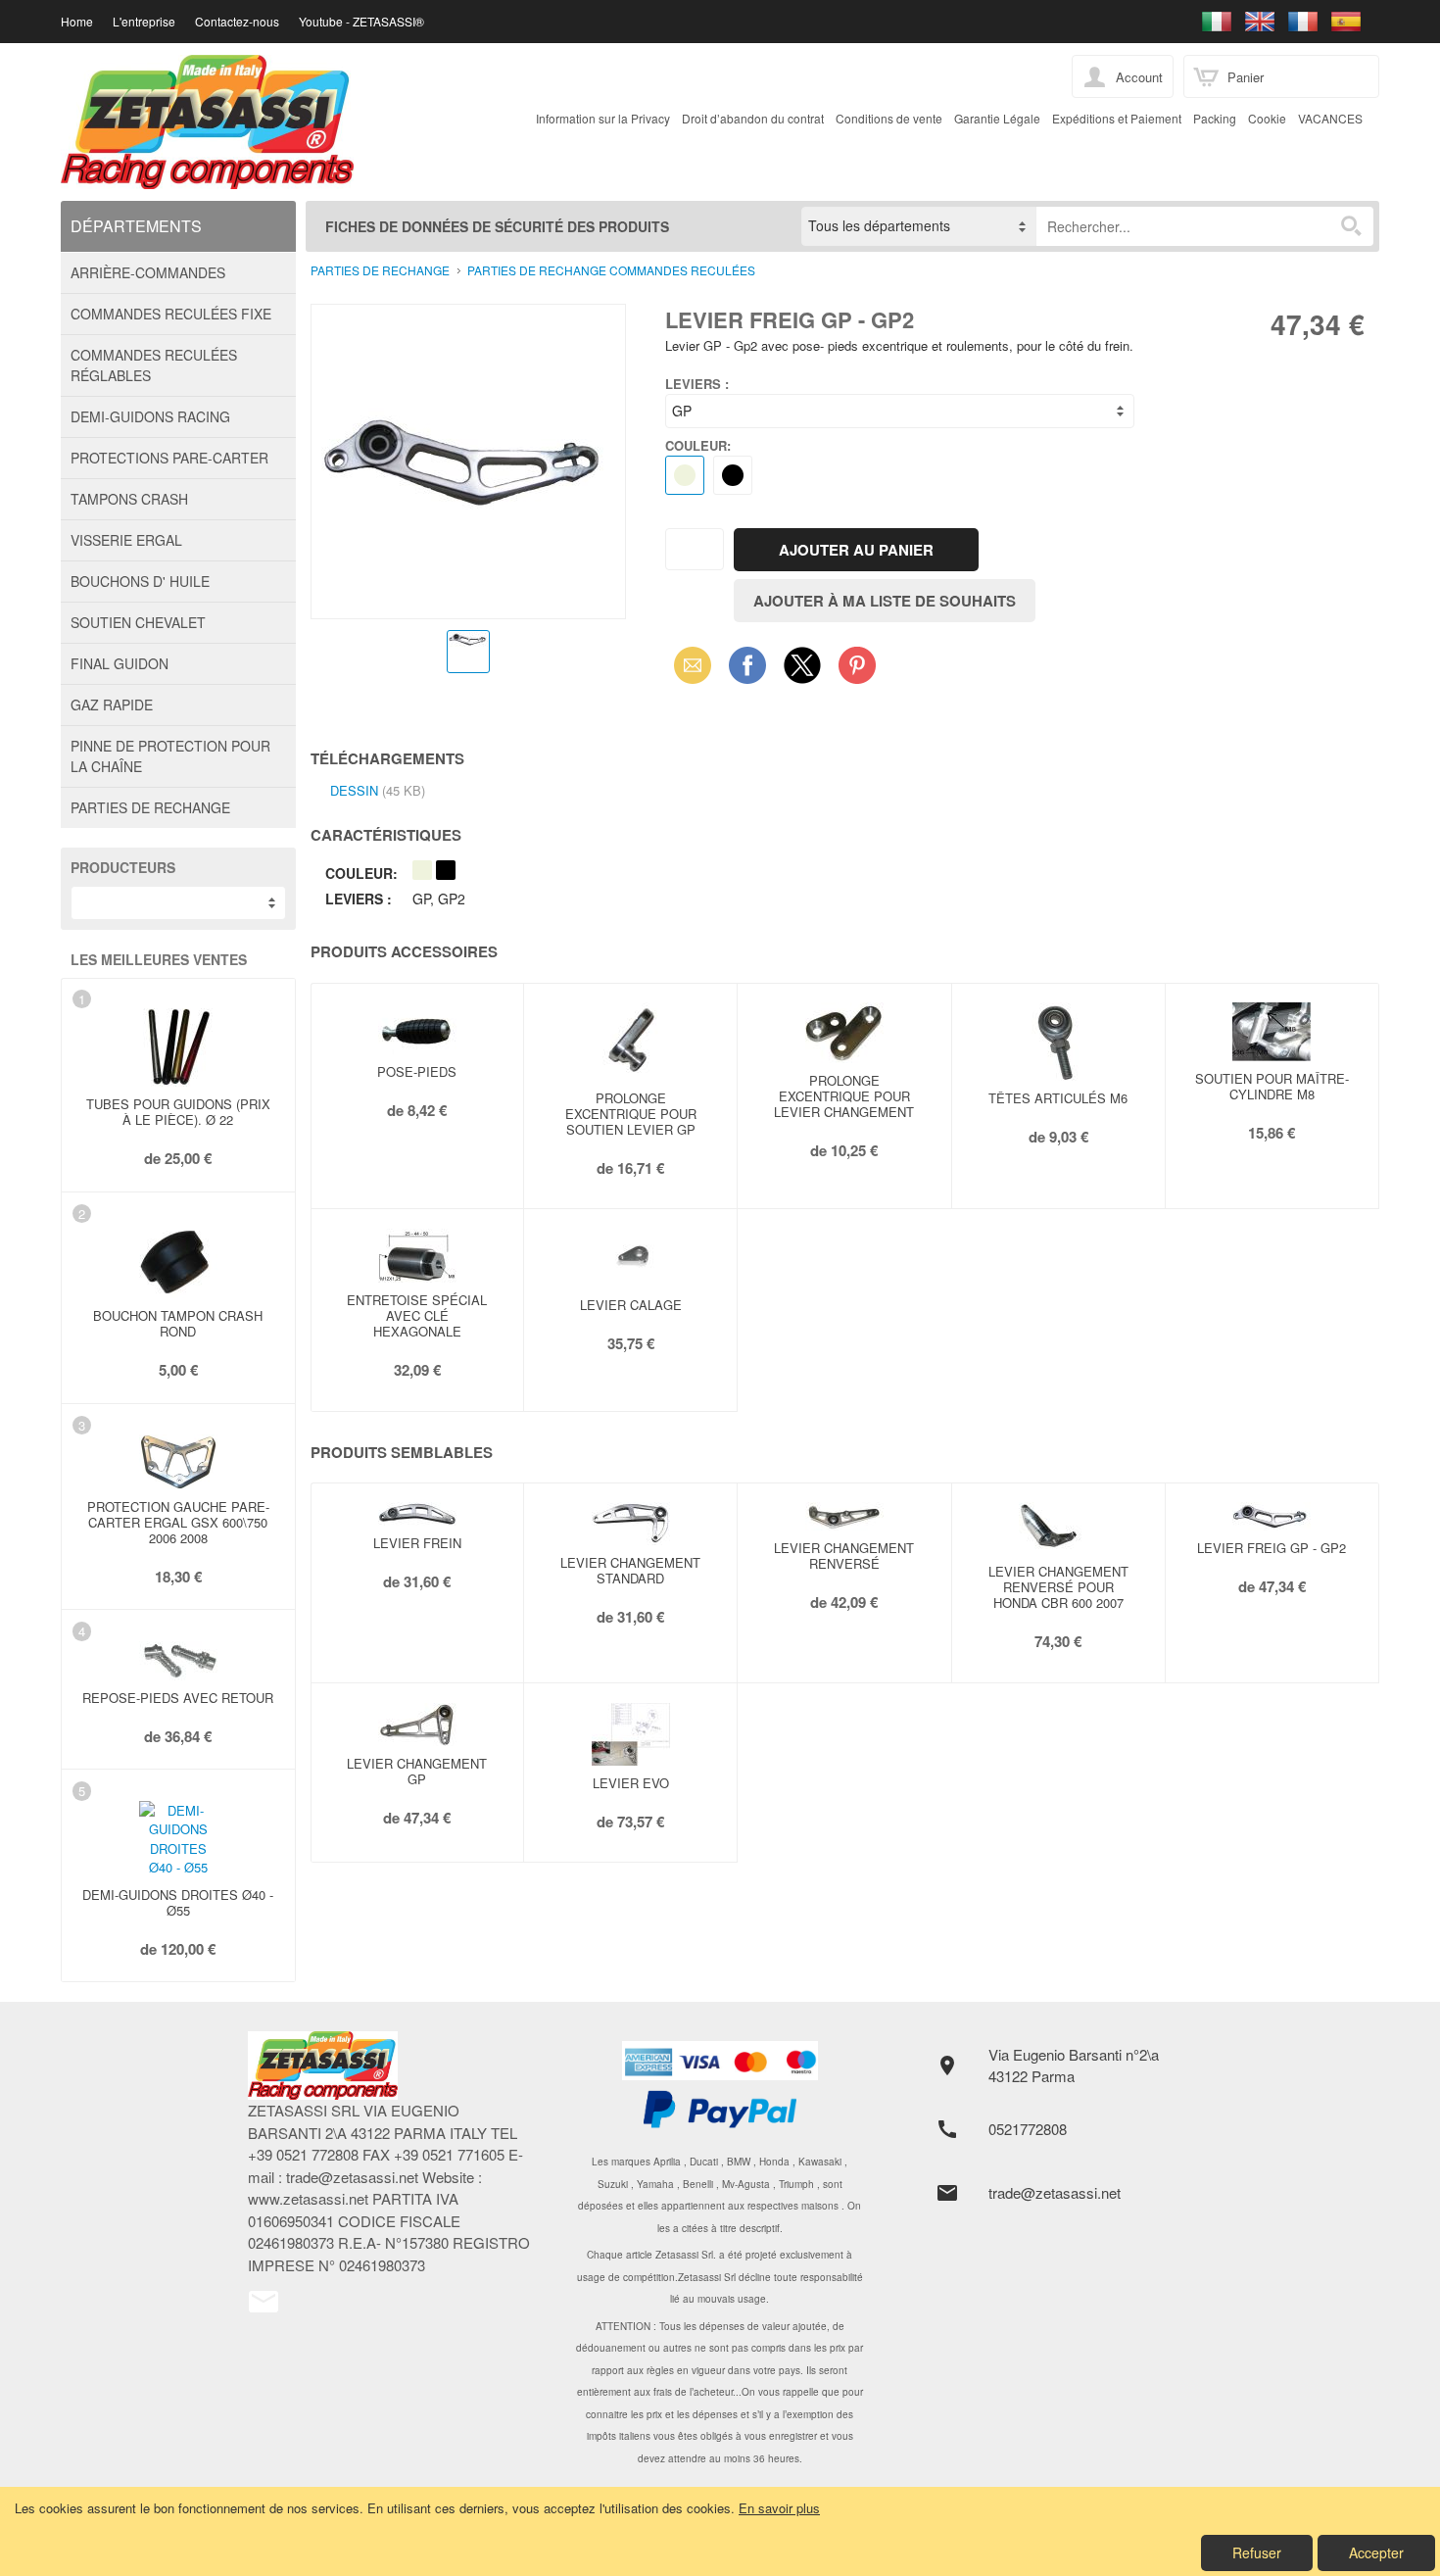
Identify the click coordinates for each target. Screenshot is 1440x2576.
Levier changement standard (630, 1570)
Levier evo (631, 1783)
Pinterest (857, 665)
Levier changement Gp (417, 1771)
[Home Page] (392, 2066)
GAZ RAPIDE (112, 705)
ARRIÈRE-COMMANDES (148, 272)
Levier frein (417, 1543)
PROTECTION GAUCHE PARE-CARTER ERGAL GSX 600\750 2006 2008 (178, 1522)
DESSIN (354, 790)
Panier (1246, 77)
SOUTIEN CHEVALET (138, 622)
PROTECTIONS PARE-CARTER (169, 458)
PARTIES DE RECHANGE (150, 807)
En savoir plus (779, 2508)
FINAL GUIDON (120, 663)
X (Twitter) (802, 671)
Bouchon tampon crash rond (178, 1323)
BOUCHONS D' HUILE (140, 581)
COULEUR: (698, 445)
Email (687, 665)
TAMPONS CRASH (129, 499)
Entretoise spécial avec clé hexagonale (417, 1315)
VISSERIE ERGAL (126, 540)
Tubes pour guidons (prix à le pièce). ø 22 (178, 1112)
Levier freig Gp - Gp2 (1272, 1548)
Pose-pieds (417, 1071)
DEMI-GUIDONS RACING (150, 416)
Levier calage (631, 1305)
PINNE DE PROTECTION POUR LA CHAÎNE (170, 756)
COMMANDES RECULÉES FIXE (171, 314)
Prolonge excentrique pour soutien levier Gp (631, 1114)
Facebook (747, 665)
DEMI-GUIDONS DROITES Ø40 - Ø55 (178, 1902)
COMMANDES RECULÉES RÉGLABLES (154, 365)
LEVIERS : (697, 384)
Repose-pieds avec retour (178, 1698)
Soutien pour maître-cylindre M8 (1272, 1086)
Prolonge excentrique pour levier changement (844, 1096)
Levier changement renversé (844, 1555)
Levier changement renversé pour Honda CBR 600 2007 (1058, 1587)
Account (1139, 77)
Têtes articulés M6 (1058, 1098)
